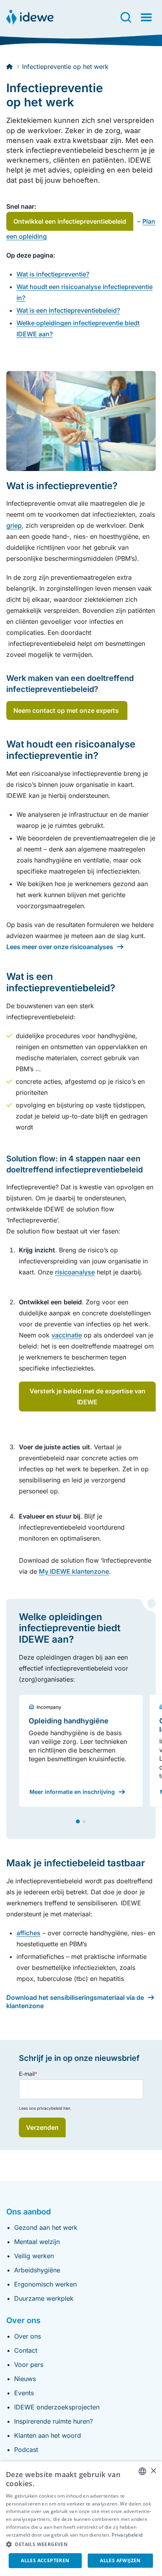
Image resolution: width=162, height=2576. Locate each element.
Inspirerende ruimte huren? (53, 2421)
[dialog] (81, 2519)
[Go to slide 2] (84, 1821)
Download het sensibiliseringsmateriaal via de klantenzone (75, 2002)
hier (67, 2108)
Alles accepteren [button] (45, 2560)
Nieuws (25, 2379)
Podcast (26, 2450)
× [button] (153, 2471)
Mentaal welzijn (37, 2242)
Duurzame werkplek (44, 2298)
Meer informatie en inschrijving (72, 1792)
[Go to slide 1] (78, 1821)
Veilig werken (34, 2256)
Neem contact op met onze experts (67, 710)
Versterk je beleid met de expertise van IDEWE (87, 1396)
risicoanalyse (75, 1272)
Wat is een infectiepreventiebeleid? (68, 310)
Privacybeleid (127, 2535)
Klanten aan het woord (48, 2435)
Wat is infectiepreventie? (53, 274)
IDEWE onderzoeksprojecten (57, 2407)
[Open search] (126, 17)
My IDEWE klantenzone (74, 1571)
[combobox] (142, 2471)
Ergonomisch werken (45, 2284)
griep (14, 525)
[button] (81, 2544)
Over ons (28, 2336)
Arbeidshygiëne (37, 2270)
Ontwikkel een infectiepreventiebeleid (70, 221)
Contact (26, 2350)
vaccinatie (67, 1335)
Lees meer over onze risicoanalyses (60, 947)
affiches (29, 1933)
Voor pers (29, 2365)
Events (24, 2393)
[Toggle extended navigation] (146, 17)
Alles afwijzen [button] (120, 2560)
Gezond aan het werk (46, 2227)
